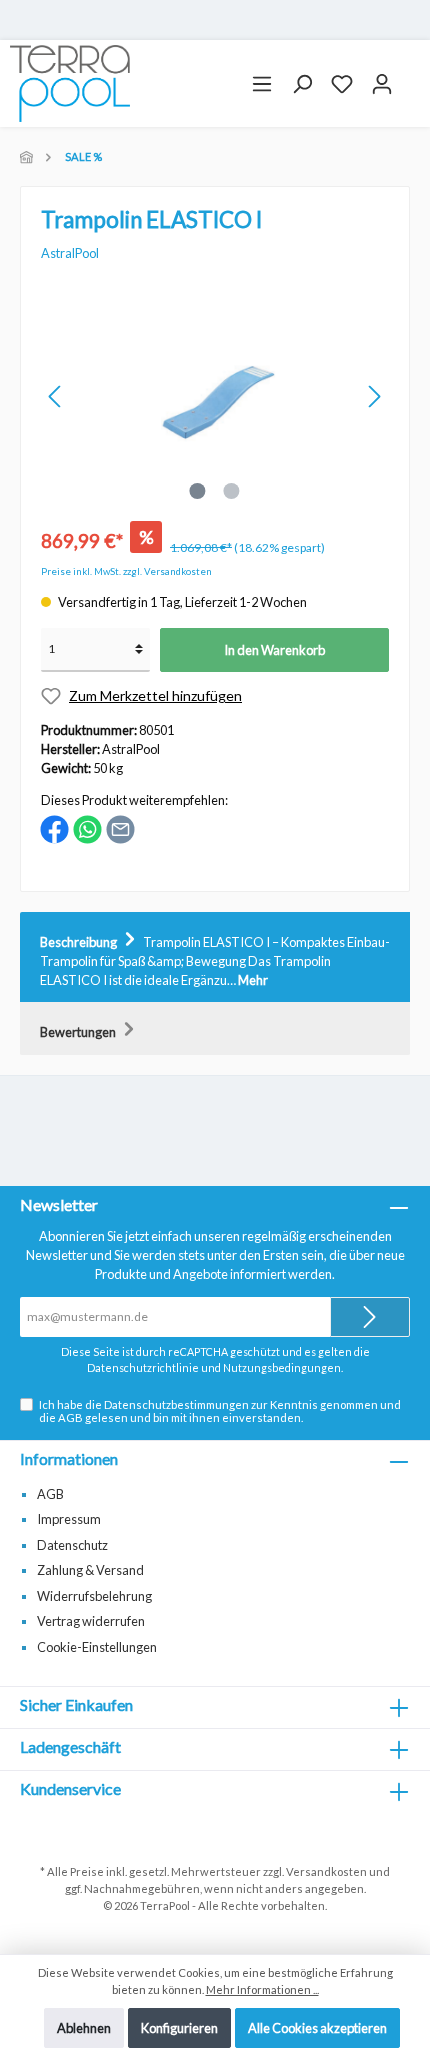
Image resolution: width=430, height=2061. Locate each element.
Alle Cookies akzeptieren (317, 2028)
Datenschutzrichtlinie (143, 1367)
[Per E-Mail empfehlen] (120, 828)
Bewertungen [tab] (79, 1032)
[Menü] (262, 84)
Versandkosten (326, 1871)
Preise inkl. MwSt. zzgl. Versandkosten (126, 571)
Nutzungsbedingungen (282, 1367)
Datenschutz (72, 1545)
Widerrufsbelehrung (94, 1596)
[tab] (215, 958)
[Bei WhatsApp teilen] (87, 828)
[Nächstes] (374, 396)
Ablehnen (84, 2028)
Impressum (69, 1519)
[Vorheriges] (56, 396)
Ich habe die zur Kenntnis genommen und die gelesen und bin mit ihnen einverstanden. (220, 1411)
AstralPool (70, 253)
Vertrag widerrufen (91, 1621)
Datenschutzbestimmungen (176, 1404)
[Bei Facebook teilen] (54, 828)
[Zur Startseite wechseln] (70, 83)
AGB (70, 1417)
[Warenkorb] (411, 76)
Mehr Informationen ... (262, 1989)
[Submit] (370, 1317)
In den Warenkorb (274, 650)
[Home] (28, 156)
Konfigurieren (179, 2028)
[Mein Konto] (382, 84)
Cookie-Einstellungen (97, 1647)
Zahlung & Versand (90, 1570)
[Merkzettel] (342, 84)
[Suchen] (302, 84)
